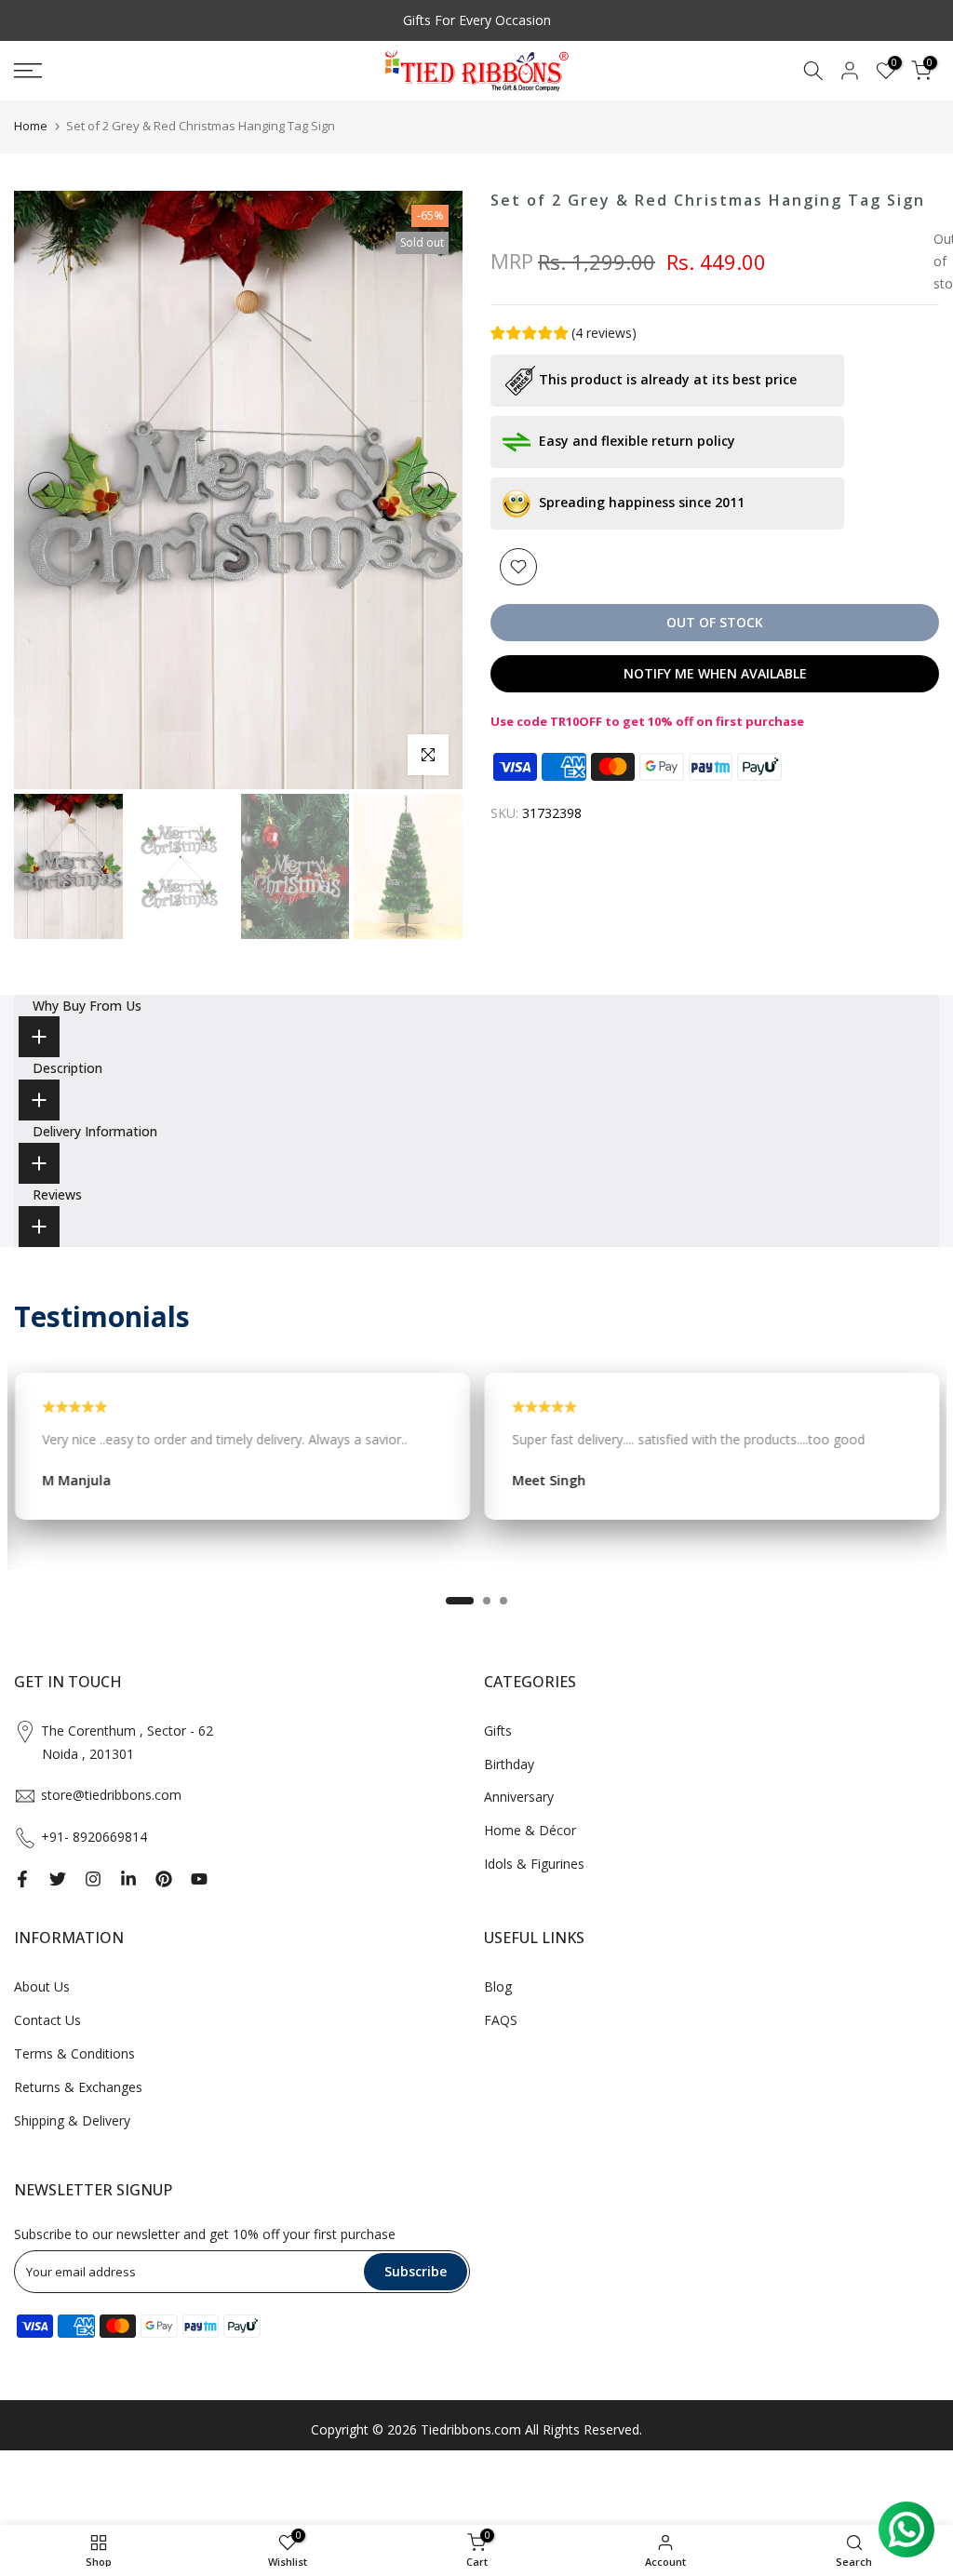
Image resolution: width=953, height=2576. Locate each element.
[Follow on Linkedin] (128, 1879)
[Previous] (47, 490)
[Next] (430, 490)
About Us (42, 1986)
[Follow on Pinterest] (164, 1879)
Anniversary (519, 1797)
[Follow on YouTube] (199, 1879)
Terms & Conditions (74, 2053)
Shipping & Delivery (72, 2120)
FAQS (501, 2020)
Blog (498, 1986)
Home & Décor (530, 1830)
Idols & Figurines (534, 1864)
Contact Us (47, 2020)
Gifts (498, 1731)
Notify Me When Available (715, 673)
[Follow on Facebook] (22, 1879)
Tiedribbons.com (471, 2429)
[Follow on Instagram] (93, 1879)
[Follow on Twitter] (58, 1879)
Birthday (509, 1764)
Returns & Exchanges (78, 2087)
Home (31, 126)
